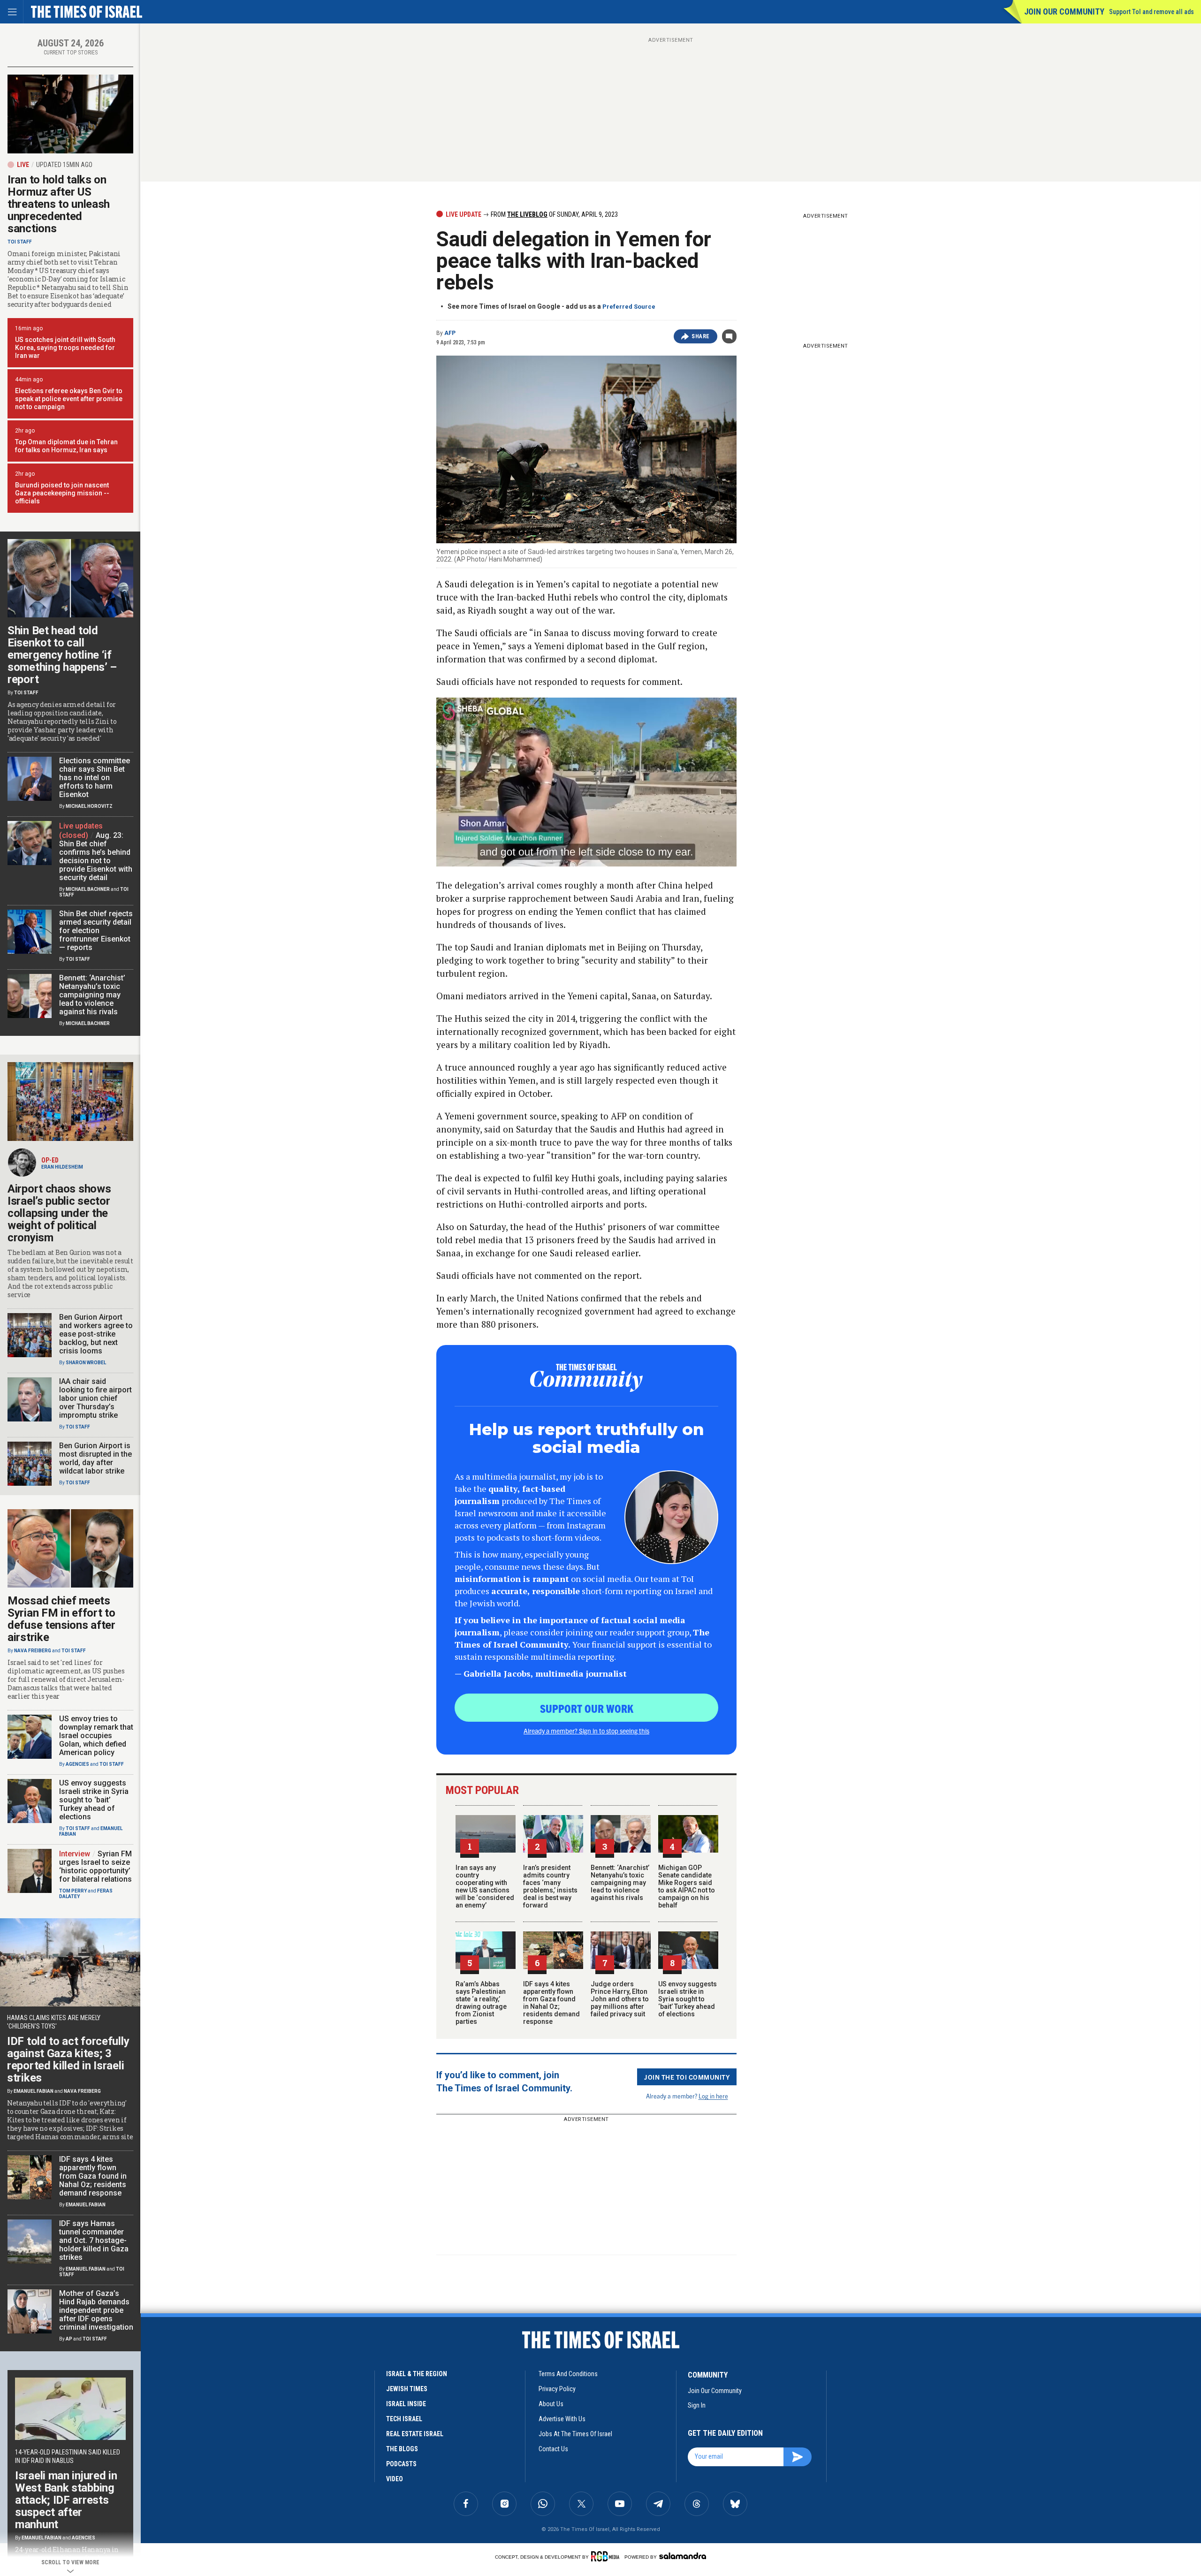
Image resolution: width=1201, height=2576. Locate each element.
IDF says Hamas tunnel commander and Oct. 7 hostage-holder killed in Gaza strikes (94, 2240)
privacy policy (557, 2389)
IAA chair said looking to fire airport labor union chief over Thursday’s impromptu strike (95, 1398)
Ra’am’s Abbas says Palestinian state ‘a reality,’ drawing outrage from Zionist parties (481, 2003)
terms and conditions (568, 2374)
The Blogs (402, 2449)
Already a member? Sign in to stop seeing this (586, 1731)
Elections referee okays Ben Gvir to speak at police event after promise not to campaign (69, 399)
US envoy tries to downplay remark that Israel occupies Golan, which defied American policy (96, 1736)
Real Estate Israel (415, 2434)
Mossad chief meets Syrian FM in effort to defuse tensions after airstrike (61, 1619)
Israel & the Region (417, 2374)
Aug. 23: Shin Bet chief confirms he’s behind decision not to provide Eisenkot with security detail (96, 856)
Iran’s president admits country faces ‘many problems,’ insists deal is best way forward (550, 1886)
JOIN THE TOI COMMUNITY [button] (687, 2077)
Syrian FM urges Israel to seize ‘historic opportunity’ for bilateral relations (95, 1866)
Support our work (587, 1708)
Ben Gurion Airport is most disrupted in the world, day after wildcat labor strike (95, 1458)
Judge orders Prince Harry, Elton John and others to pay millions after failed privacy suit (620, 1999)
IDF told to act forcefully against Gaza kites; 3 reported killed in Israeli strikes (68, 2059)
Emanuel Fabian (34, 2091)
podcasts (401, 2464)
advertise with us (562, 2419)
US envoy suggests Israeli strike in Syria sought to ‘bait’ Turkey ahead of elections (688, 1999)
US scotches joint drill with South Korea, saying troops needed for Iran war (65, 348)
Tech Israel (404, 2419)
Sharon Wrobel (86, 1363)
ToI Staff (20, 242)
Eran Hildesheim (62, 1167)
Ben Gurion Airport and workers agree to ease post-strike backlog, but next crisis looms (96, 1334)
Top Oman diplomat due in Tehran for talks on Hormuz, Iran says (66, 446)
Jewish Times (407, 2389)
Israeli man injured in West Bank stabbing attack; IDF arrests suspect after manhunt (66, 2500)
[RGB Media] (607, 2556)
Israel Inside (406, 2404)
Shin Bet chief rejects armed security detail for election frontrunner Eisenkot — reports (96, 931)
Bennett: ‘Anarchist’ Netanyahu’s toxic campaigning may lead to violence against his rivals (620, 1883)
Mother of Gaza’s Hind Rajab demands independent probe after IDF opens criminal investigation (96, 2310)
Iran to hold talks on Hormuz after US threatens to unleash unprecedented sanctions (59, 204)
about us (551, 2404)
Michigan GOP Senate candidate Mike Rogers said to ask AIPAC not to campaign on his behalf (687, 1886)
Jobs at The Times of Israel (575, 2434)
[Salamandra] (683, 2556)
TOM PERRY (73, 1891)
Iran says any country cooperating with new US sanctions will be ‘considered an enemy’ (485, 1886)
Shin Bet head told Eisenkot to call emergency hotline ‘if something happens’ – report (62, 655)
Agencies (77, 1764)
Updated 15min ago (64, 165)
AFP (450, 333)
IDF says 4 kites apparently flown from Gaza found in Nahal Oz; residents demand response (551, 2003)
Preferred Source (629, 307)
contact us (553, 2449)
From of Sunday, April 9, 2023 (554, 214)
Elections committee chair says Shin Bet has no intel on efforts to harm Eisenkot (95, 778)
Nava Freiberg (33, 1651)
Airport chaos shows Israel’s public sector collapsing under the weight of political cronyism (59, 1213)
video (395, 2479)
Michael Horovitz (89, 806)
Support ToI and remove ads (1152, 12)
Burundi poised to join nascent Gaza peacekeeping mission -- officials (62, 493)
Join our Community (1064, 11)
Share (701, 336)
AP (69, 2339)
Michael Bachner (88, 889)
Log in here (713, 2096)
